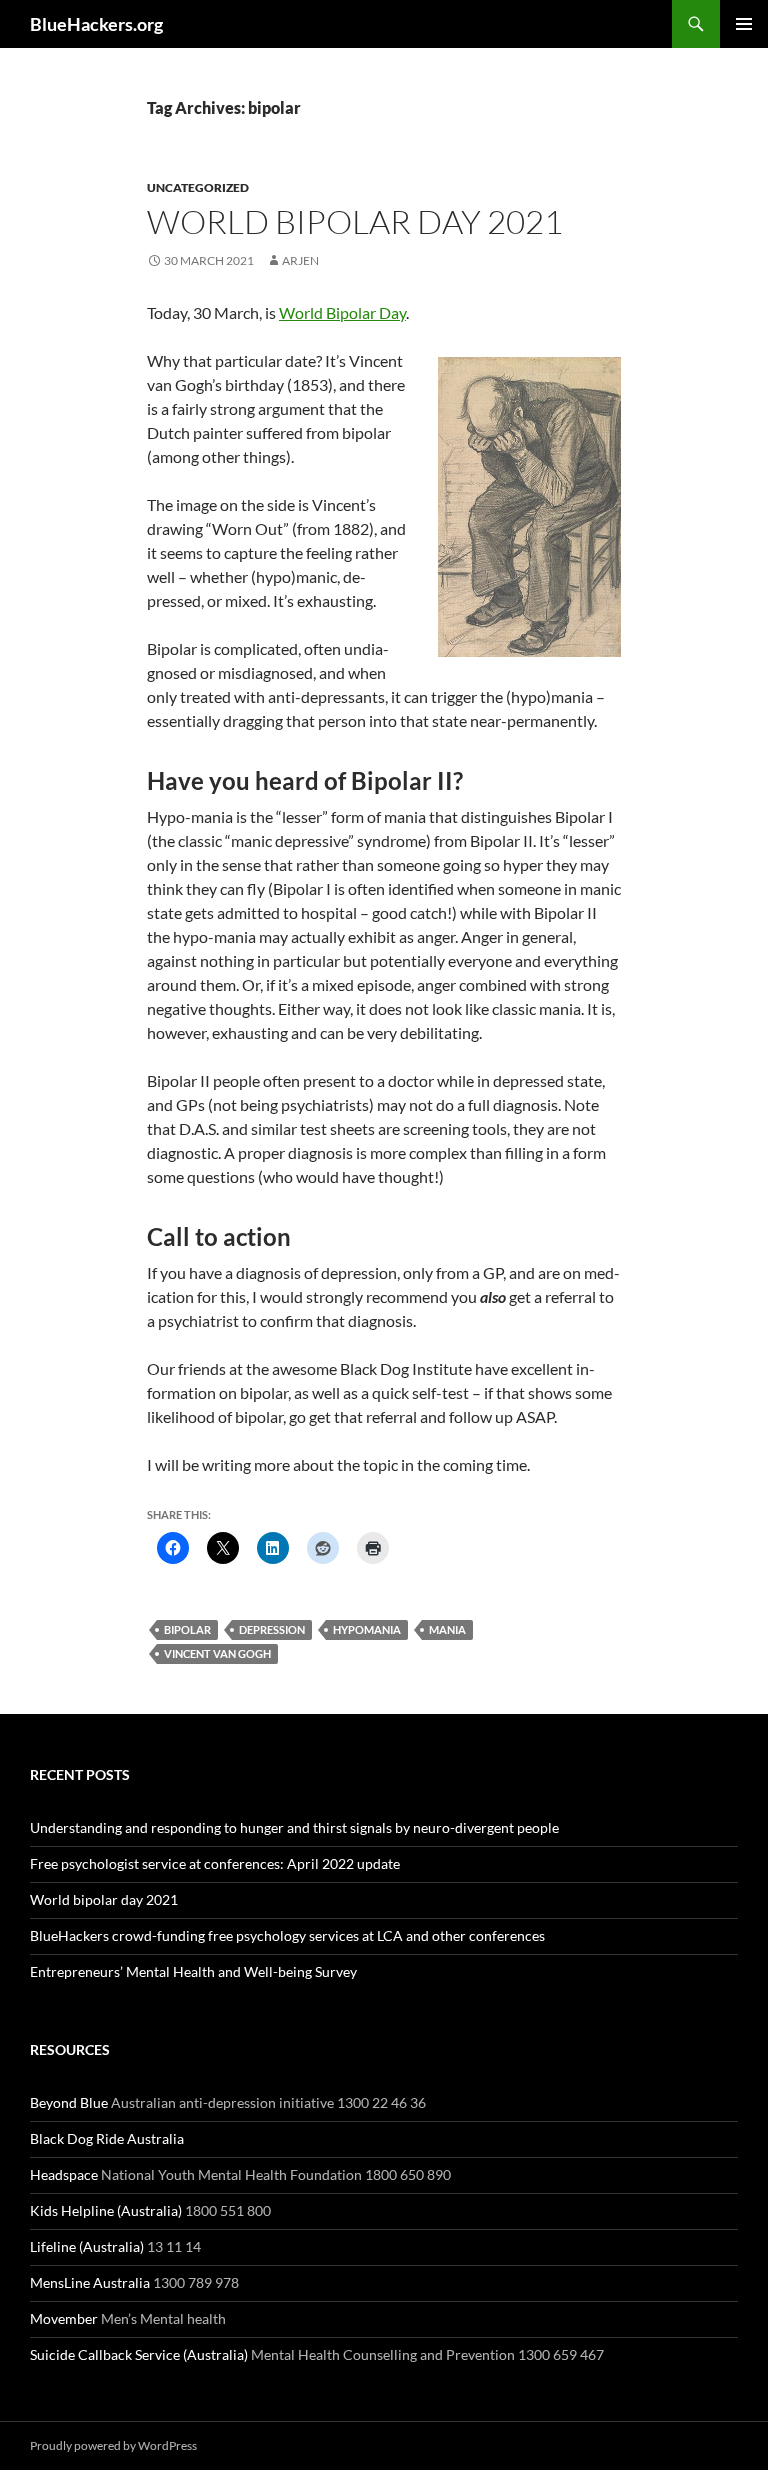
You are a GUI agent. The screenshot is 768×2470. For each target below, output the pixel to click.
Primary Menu (744, 24)
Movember (64, 2318)
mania (447, 1629)
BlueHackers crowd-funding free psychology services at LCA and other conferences (287, 1935)
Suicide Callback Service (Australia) (139, 2354)
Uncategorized (198, 187)
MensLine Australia (90, 2282)
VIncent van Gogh (217, 1653)
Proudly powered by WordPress (113, 2445)
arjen (300, 260)
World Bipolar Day (342, 312)
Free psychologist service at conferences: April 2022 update (215, 1863)
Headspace (64, 2174)
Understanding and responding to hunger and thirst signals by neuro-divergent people (294, 1827)
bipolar (187, 1629)
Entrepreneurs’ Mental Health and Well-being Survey (193, 1971)
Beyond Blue (69, 2102)
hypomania (367, 1629)
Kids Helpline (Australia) (106, 2210)
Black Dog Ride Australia (107, 2138)
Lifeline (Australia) (87, 2246)
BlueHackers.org (96, 24)
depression (272, 1629)
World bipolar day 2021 (355, 221)
